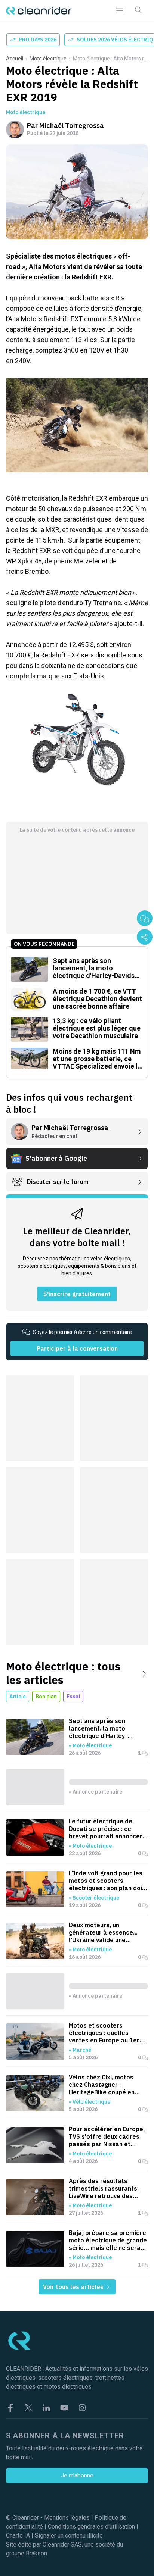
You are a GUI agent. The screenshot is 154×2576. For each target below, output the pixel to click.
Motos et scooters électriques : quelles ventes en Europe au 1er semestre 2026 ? (104, 2033)
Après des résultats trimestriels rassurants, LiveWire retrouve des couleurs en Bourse (104, 2188)
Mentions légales (67, 2518)
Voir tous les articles (74, 2287)
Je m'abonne (77, 2475)
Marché (82, 2050)
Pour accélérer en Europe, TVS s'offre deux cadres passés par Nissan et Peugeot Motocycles (107, 2136)
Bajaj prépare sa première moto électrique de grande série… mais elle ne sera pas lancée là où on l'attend (108, 2240)
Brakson (36, 2553)
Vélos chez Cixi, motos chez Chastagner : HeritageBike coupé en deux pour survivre (102, 2085)
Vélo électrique (91, 2102)
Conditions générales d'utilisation (91, 2527)
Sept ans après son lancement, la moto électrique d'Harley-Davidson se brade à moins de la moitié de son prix (108, 1728)
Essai (73, 1697)
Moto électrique (48, 59)
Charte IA (18, 2536)
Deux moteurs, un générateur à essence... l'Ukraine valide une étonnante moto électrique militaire (108, 1932)
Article (18, 1697)
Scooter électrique (96, 1898)
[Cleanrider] (39, 11)
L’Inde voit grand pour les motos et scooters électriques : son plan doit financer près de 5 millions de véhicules (107, 1881)
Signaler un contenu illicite (69, 2536)
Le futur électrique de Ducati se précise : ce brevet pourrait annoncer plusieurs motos (106, 1829)
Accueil (15, 59)
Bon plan (46, 1697)
